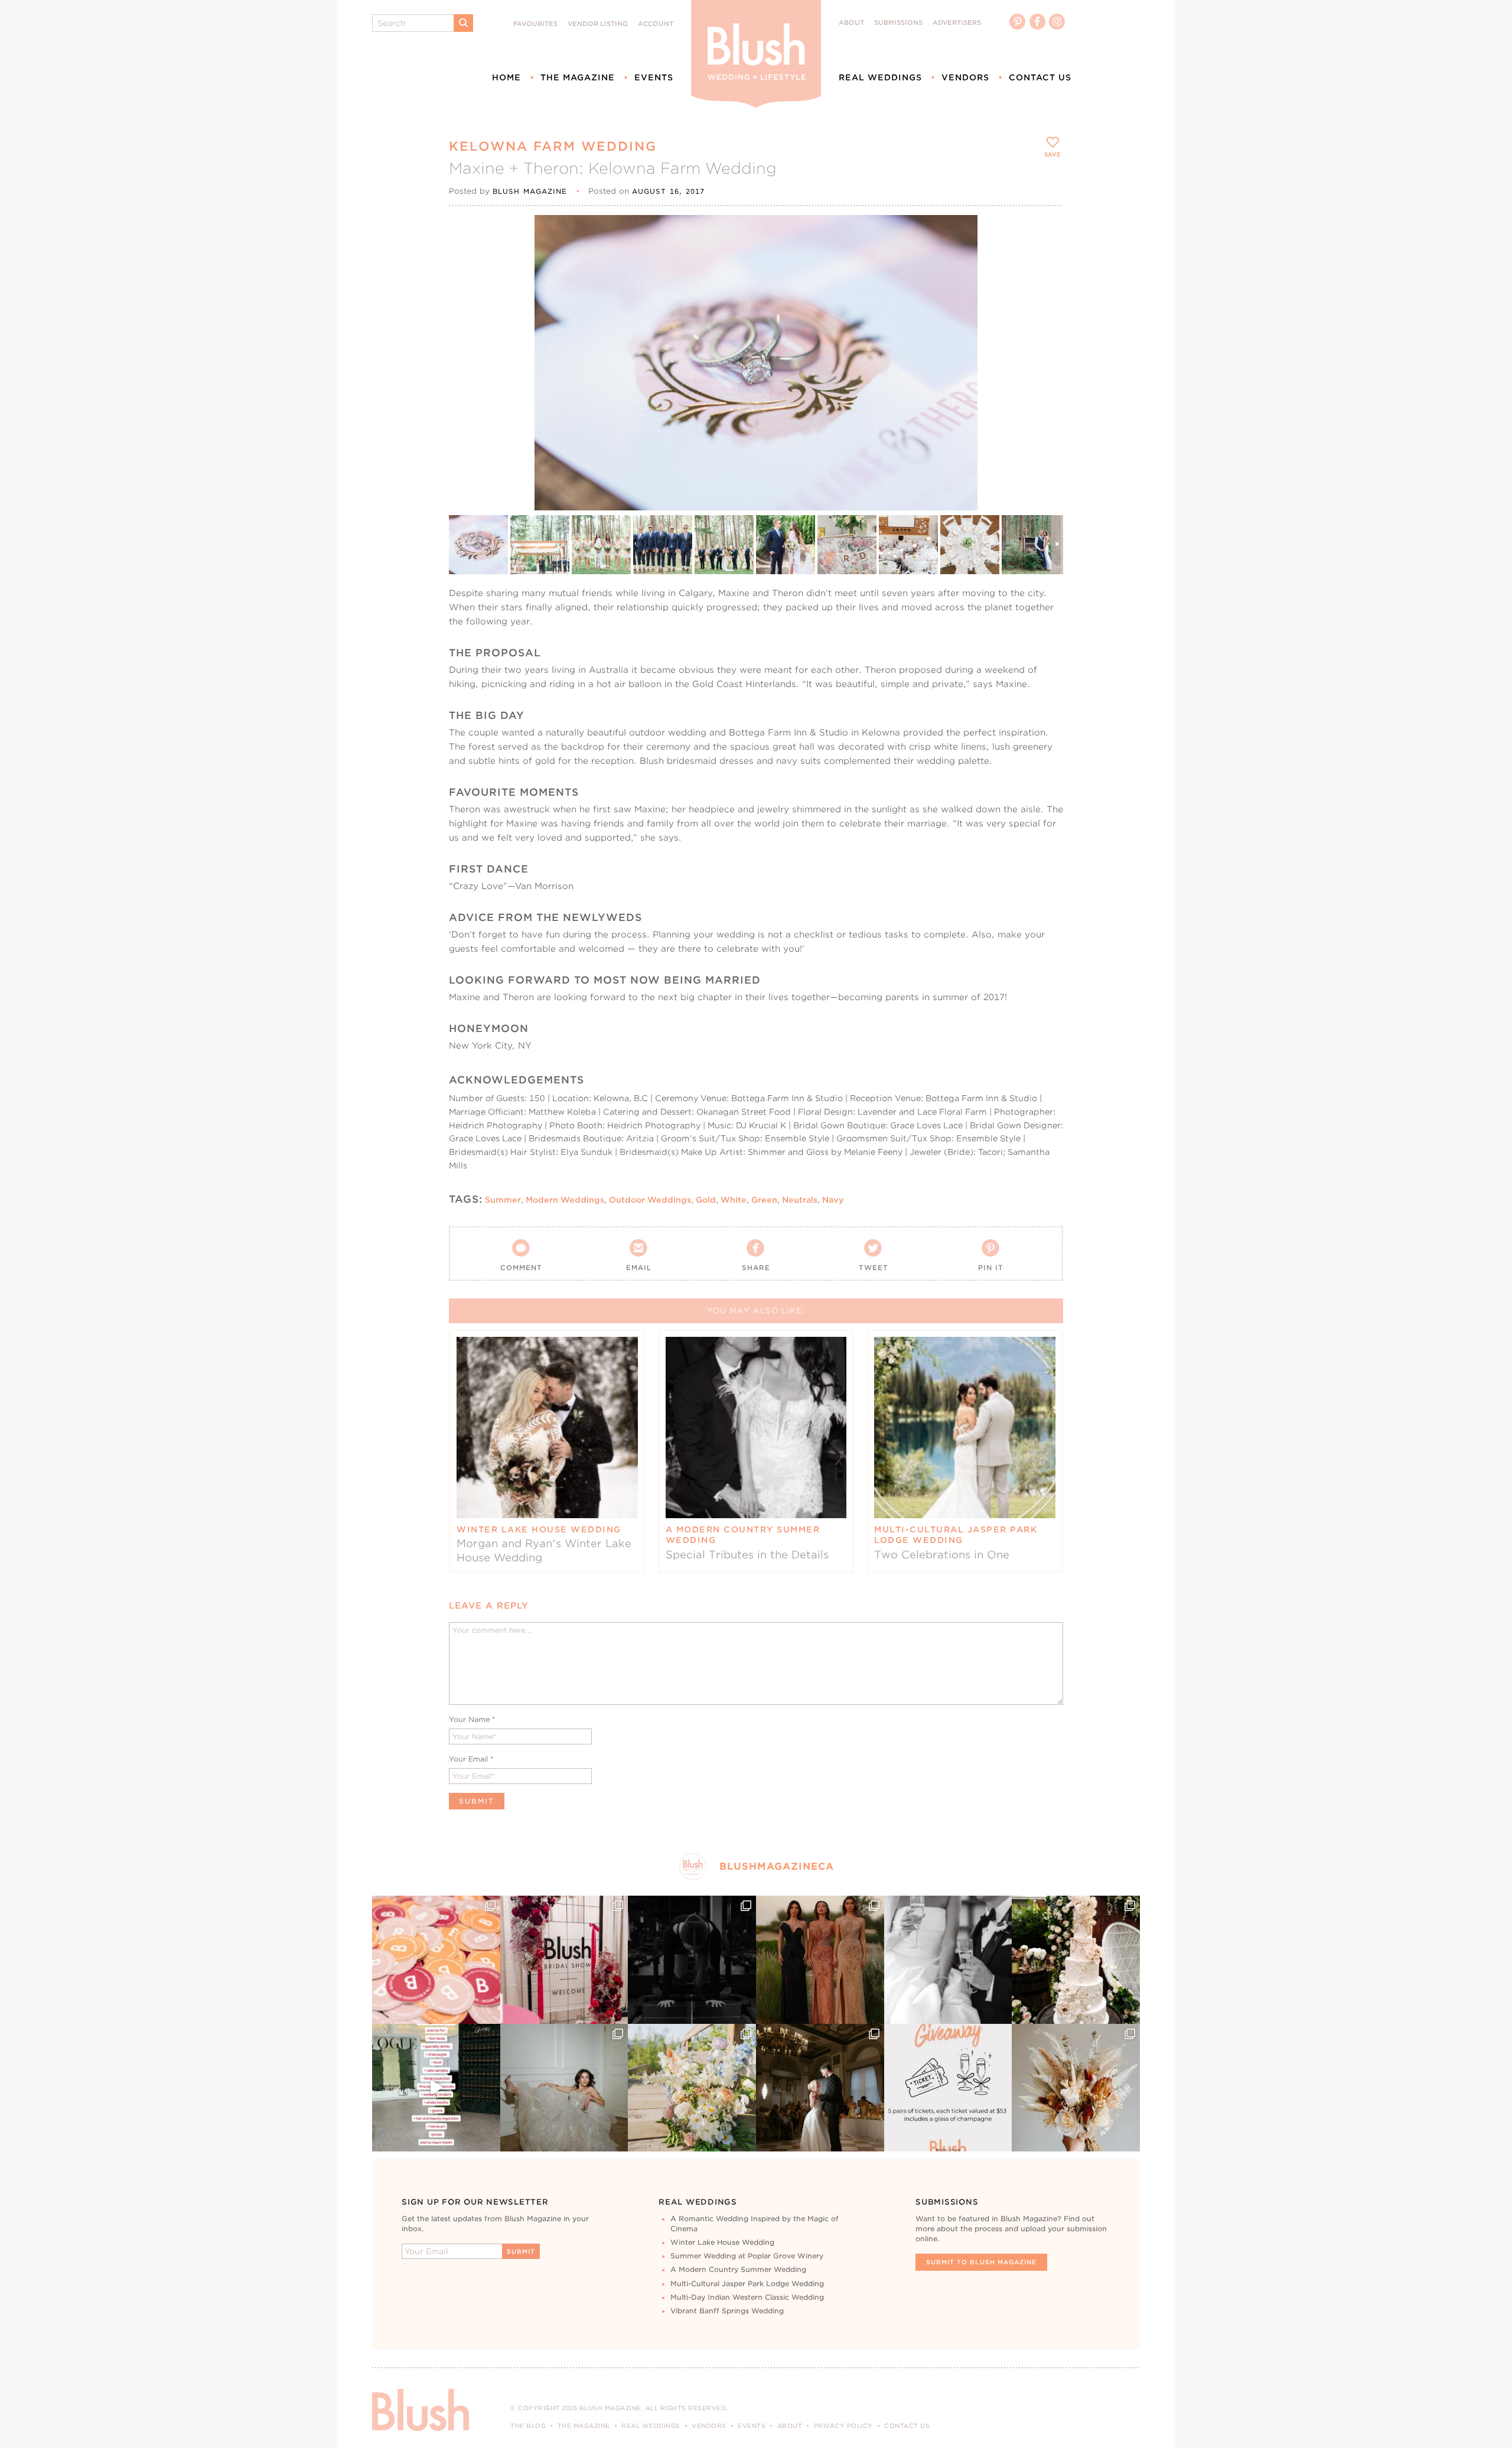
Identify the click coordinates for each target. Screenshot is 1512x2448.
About (851, 23)
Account (656, 24)
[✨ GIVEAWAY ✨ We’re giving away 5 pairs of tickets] (948, 2088)
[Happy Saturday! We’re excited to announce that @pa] (1076, 2088)
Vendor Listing (598, 24)
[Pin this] (1044, 261)
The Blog (528, 2426)
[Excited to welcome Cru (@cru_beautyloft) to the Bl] (564, 2088)
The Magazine (578, 77)
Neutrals (800, 1200)
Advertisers (957, 23)
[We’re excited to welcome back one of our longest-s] (820, 2088)
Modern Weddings (565, 1200)
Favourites (535, 24)
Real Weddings (880, 77)
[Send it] (1044, 288)
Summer (503, 1200)
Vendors (965, 77)
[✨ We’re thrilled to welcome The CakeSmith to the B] (1076, 1960)
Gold (706, 1200)
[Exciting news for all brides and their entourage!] (820, 1960)
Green (764, 1200)
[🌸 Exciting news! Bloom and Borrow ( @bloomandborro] (692, 2088)
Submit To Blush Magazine (981, 2262)
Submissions (898, 23)
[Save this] (1044, 234)
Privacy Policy (843, 2426)
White (734, 1200)
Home (506, 77)
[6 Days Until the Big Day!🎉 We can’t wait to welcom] (436, 2088)
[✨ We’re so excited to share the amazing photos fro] (564, 1960)
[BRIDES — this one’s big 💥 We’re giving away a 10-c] (692, 1960)
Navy (833, 1200)
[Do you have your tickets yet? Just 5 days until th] (948, 1960)
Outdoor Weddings (650, 1200)
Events (654, 77)
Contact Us (1040, 77)
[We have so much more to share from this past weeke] (436, 1960)
